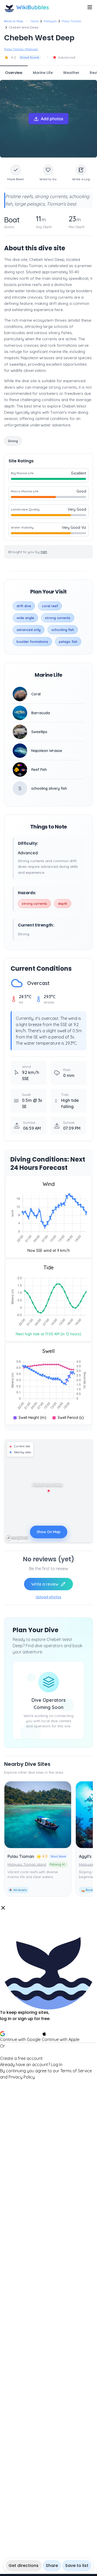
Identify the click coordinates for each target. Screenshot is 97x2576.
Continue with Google (20, 2039)
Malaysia (50, 21)
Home (34, 21)
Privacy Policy (22, 2077)
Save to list (77, 2566)
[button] (48, 1992)
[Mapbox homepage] (17, 1538)
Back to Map (14, 21)
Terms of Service (76, 2071)
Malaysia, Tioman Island (27, 1864)
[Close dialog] (3, 1908)
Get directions (24, 2566)
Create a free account (21, 2058)
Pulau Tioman (72, 21)
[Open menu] (90, 7)
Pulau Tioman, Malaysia (21, 49)
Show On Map (49, 1532)
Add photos (52, 119)
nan (44, 552)
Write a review (45, 1584)
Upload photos (48, 1597)
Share (52, 2566)
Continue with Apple (61, 2039)
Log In (57, 2065)
